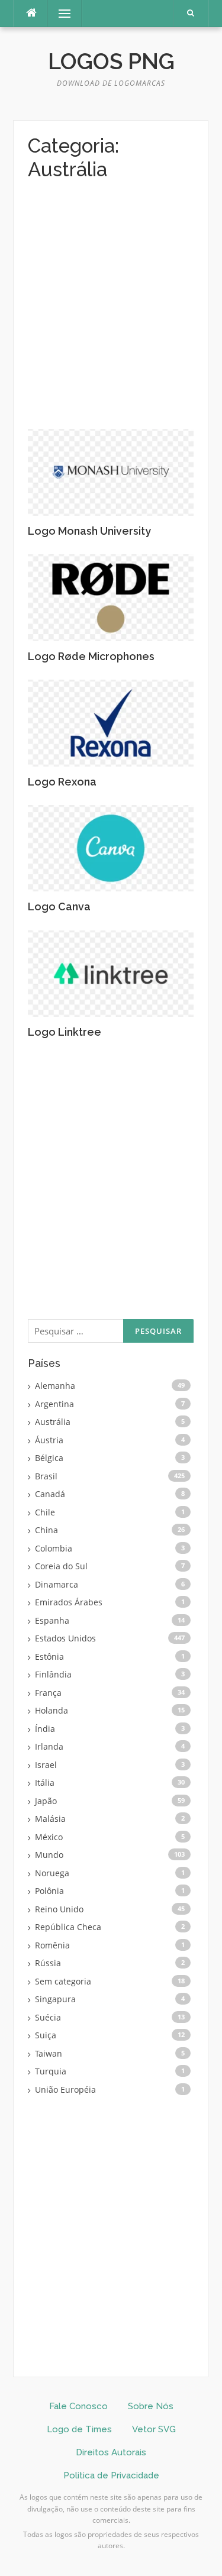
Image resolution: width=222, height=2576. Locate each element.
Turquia (51, 2071)
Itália (45, 1782)
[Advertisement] (111, 313)
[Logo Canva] (111, 847)
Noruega (52, 1873)
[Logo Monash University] (111, 471)
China (46, 1530)
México (49, 1837)
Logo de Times (79, 2429)
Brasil (46, 1476)
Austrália (53, 1422)
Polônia (49, 1891)
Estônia (49, 1657)
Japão (46, 1801)
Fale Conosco (78, 2406)
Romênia (52, 1945)
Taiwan (49, 2053)
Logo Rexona (62, 782)
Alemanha (55, 1386)
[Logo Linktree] (111, 973)
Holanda (52, 1710)
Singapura (55, 1999)
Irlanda (49, 1746)
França (48, 1693)
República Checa (68, 1927)
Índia (45, 1729)
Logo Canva (59, 906)
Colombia (54, 1548)
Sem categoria (63, 1981)
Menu (59, 13)
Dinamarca (57, 1584)
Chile (45, 1512)
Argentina (54, 1404)
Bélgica (49, 1458)
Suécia (48, 2017)
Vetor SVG (154, 2429)
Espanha (52, 1620)
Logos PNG (111, 62)
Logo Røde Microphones (91, 656)
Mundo (49, 1855)
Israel (46, 1765)
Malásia (50, 1819)
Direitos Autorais (111, 2452)
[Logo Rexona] (111, 722)
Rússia (48, 1963)
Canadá (50, 1494)
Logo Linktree (65, 1032)
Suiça (46, 2035)
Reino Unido (59, 1909)
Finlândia (53, 1674)
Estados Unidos (65, 1638)
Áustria (49, 1440)
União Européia (65, 2089)
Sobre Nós (151, 2406)
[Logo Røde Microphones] (111, 597)
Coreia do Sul (61, 1566)
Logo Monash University (89, 531)
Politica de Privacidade (111, 2475)
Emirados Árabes (69, 1602)
